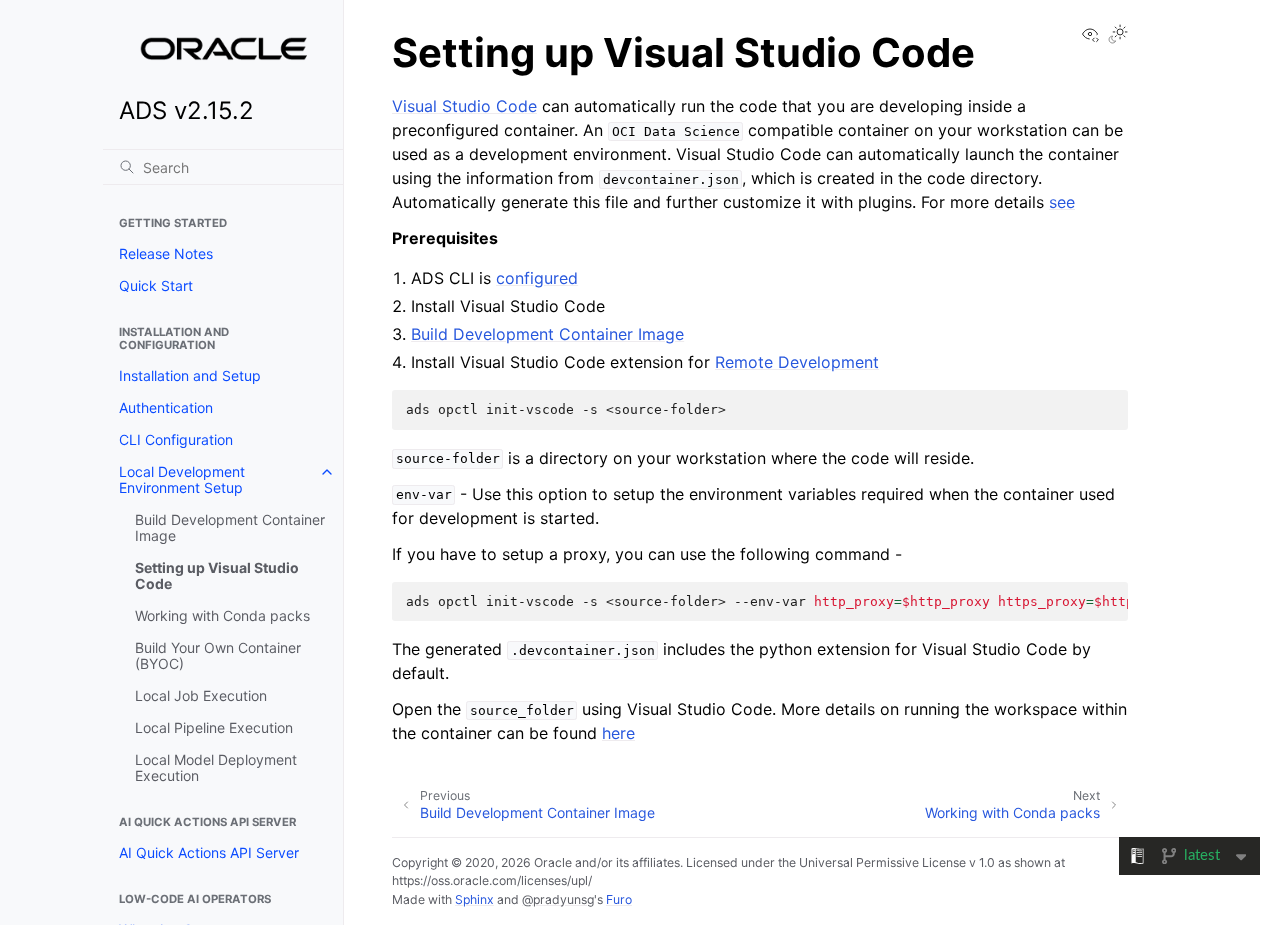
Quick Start (156, 285)
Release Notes (166, 253)
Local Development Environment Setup (182, 479)
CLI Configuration (176, 439)
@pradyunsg (558, 899)
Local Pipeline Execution (214, 727)
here (618, 733)
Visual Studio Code (464, 106)
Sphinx (474, 899)
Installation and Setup (190, 375)
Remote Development (797, 362)
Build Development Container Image (230, 527)
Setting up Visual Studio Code (217, 575)
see (1062, 202)
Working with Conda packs (222, 615)
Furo (619, 899)
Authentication (166, 407)
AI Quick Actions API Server (209, 852)
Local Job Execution (201, 695)
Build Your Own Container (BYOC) (218, 655)
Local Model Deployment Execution (216, 767)
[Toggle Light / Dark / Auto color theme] (1118, 35)
